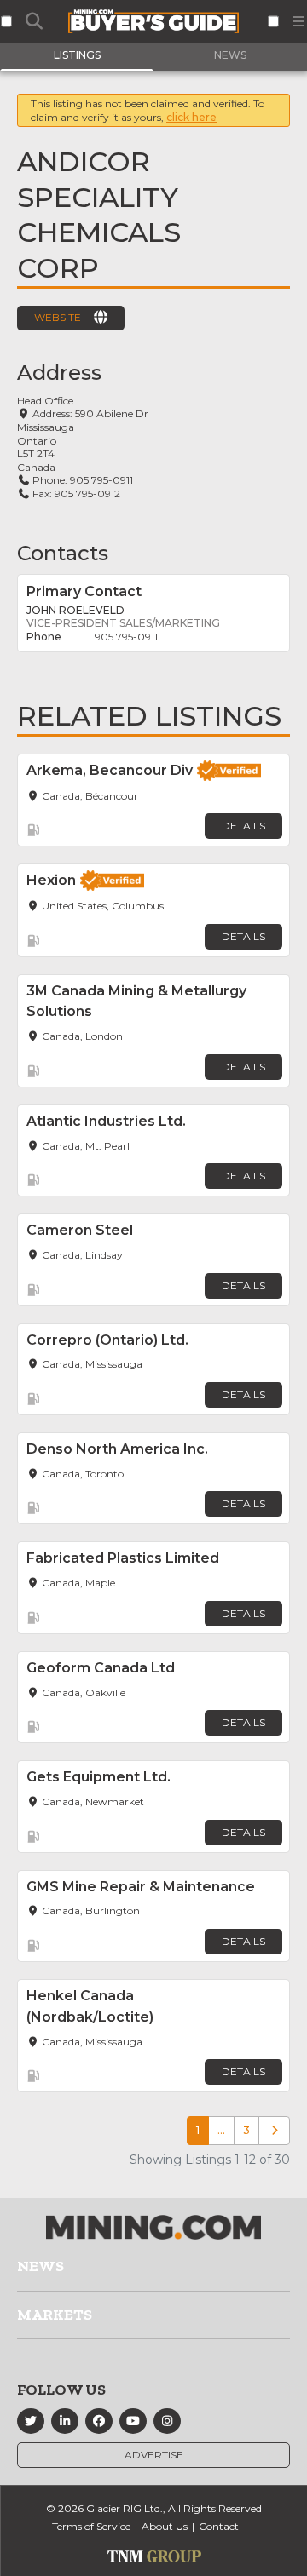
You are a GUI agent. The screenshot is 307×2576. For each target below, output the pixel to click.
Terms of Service (91, 2526)
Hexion (51, 880)
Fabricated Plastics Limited (123, 1558)
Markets (55, 2315)
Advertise (154, 2455)
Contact (219, 2526)
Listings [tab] (77, 55)
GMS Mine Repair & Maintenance (141, 1887)
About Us (165, 2526)
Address (59, 373)
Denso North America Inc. (117, 1449)
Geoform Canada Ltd (101, 1668)
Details (243, 826)
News (41, 2266)
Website (58, 317)
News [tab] (230, 55)
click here (191, 117)
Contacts (63, 553)
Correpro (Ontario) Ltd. (107, 1340)
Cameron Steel (80, 1230)
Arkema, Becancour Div (110, 770)
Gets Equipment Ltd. (98, 1777)
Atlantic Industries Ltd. (106, 1121)
